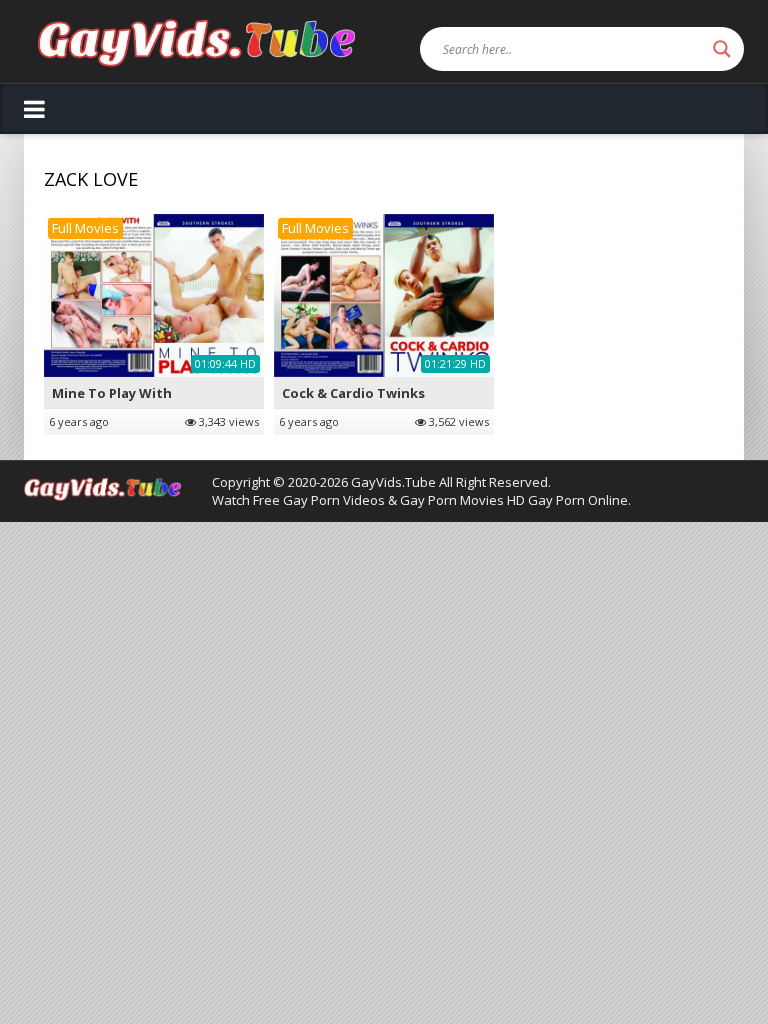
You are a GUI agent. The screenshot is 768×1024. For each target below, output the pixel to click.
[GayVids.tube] (196, 41)
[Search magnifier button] (722, 49)
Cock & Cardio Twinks (353, 393)
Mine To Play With (112, 393)
